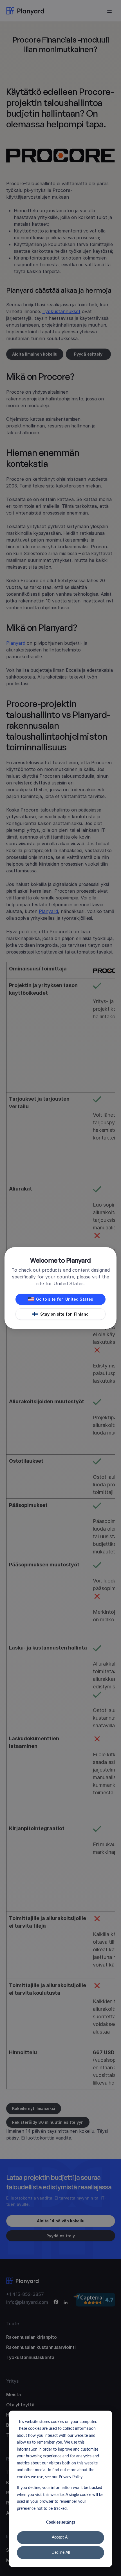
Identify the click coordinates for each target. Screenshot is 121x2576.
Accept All (60, 2537)
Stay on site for (64, 1314)
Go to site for (65, 1299)
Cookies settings (61, 2522)
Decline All (61, 2553)
